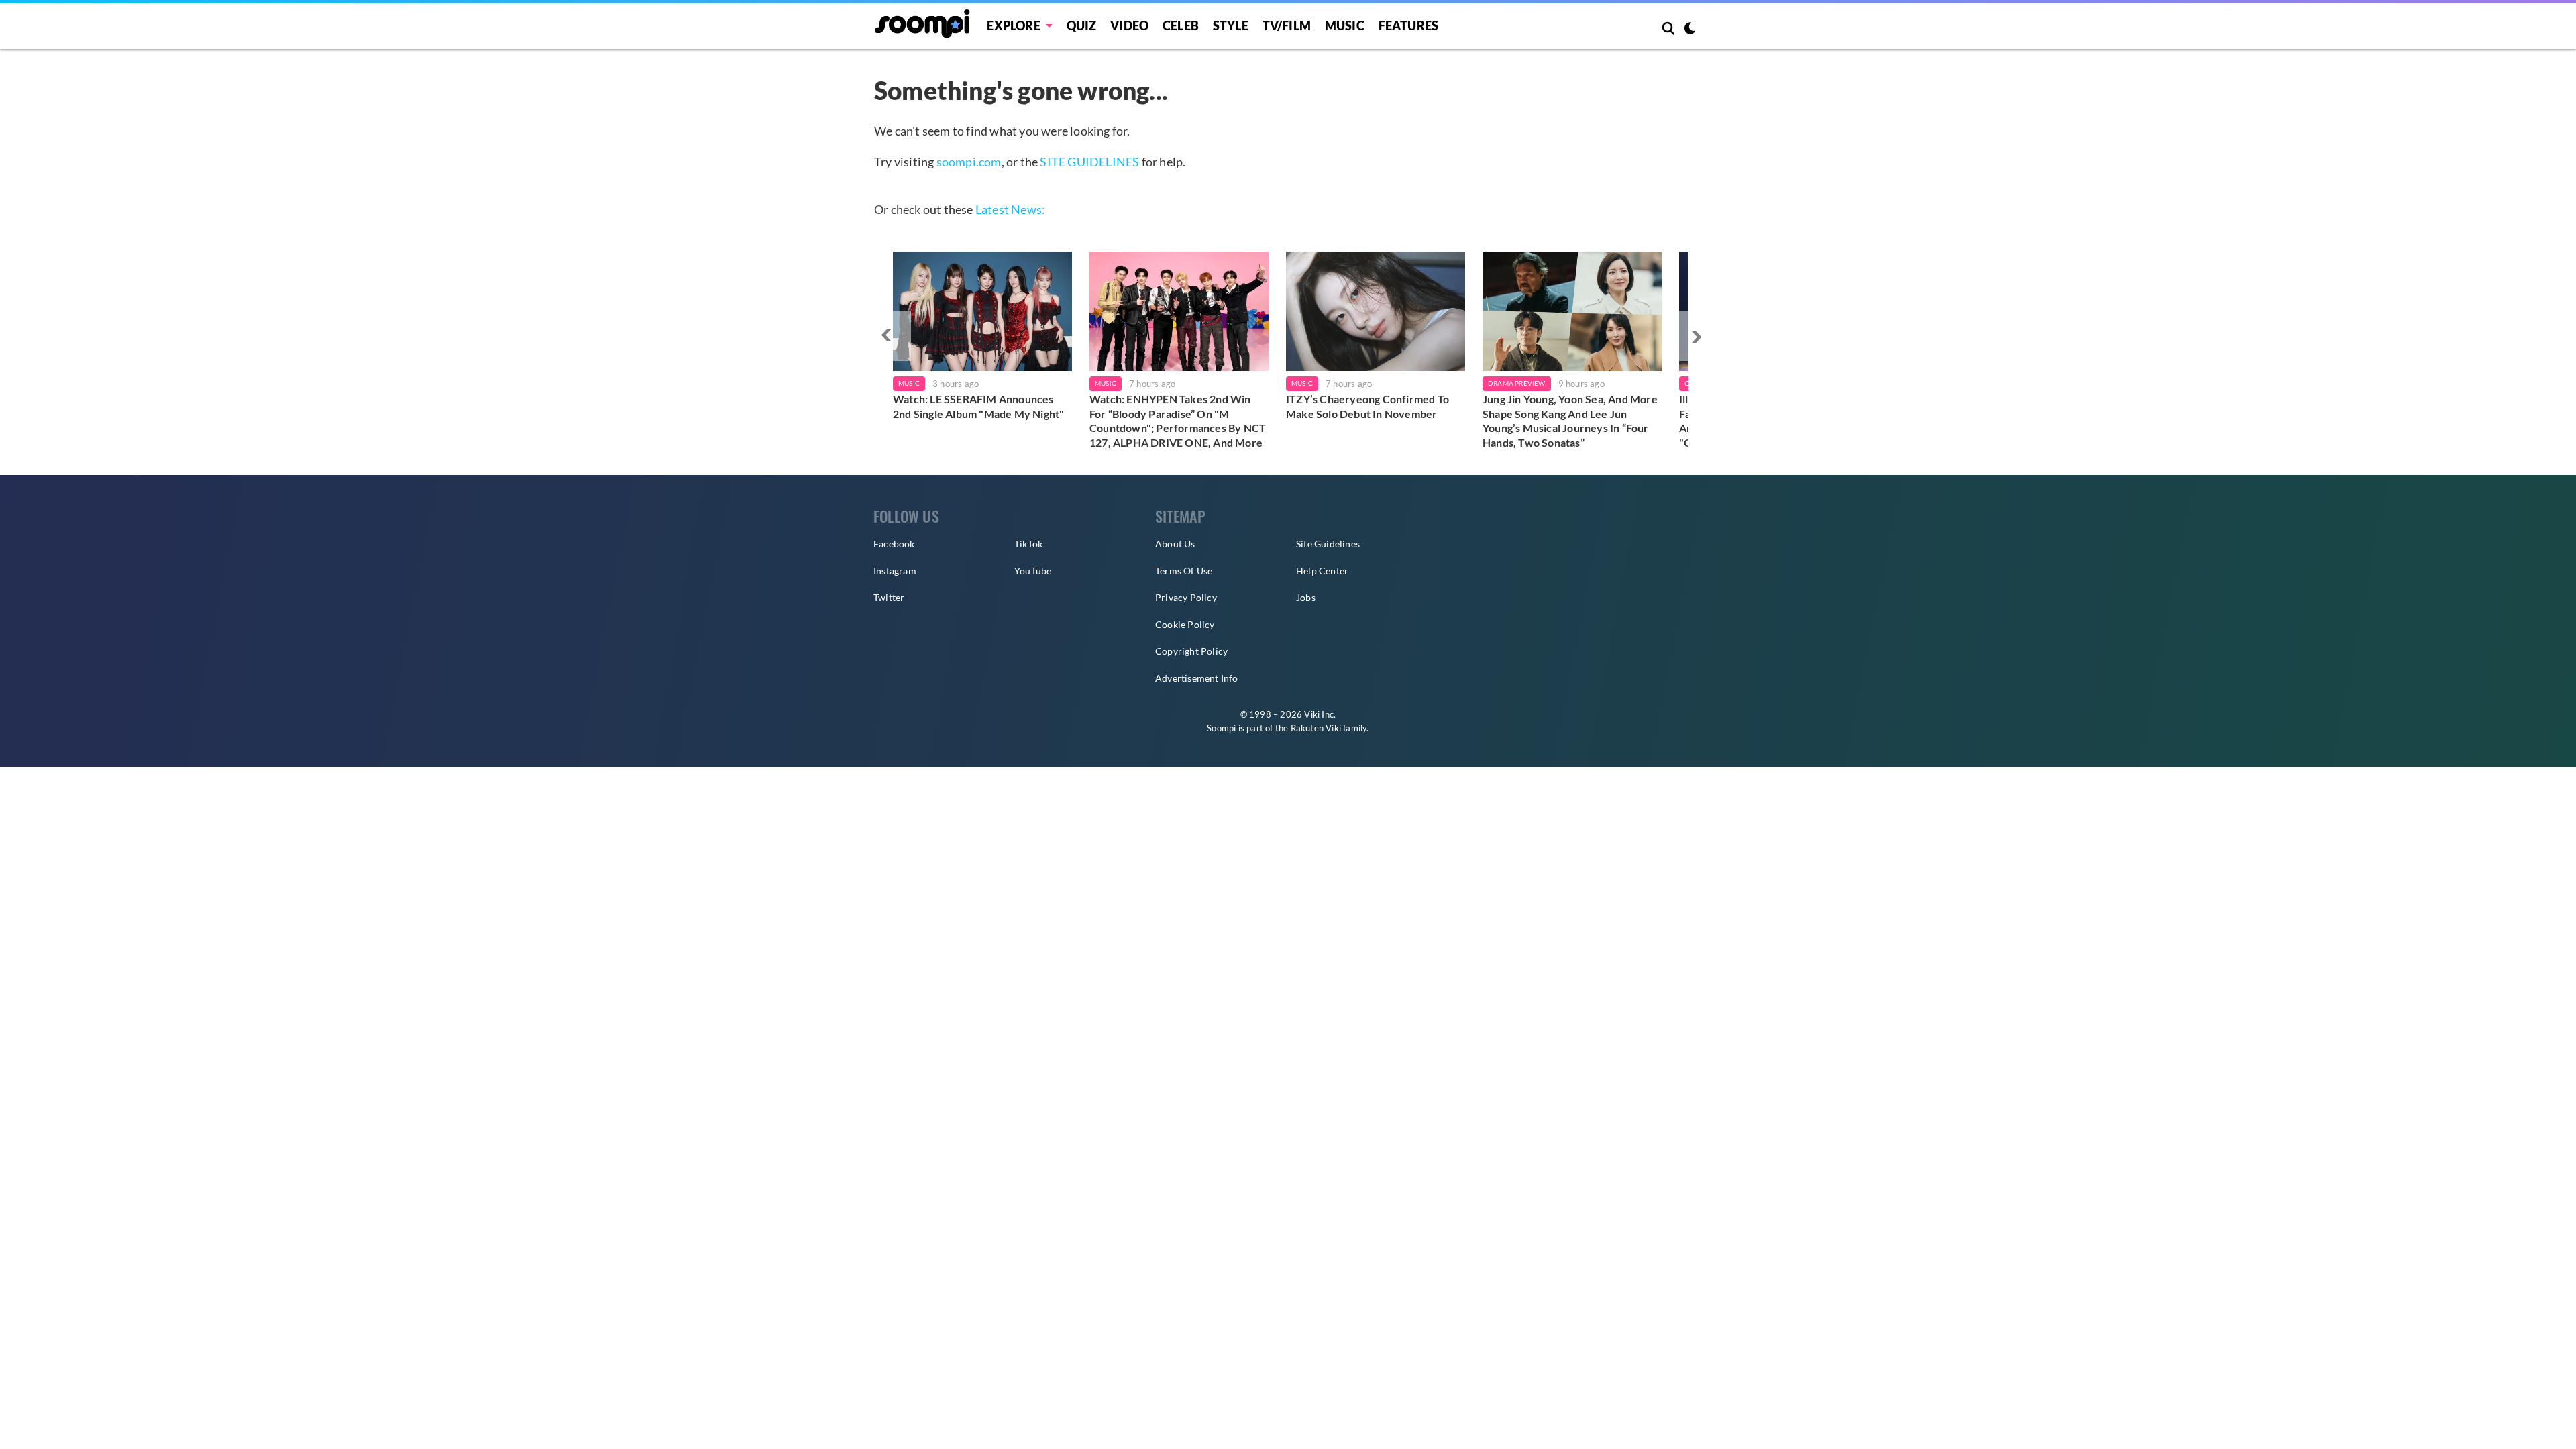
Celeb (1181, 25)
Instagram (895, 571)
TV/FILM (1287, 25)
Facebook (894, 544)
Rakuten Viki (1316, 728)
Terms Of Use (1184, 571)
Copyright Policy (1191, 651)
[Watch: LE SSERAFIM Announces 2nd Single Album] (982, 311)
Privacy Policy (1186, 597)
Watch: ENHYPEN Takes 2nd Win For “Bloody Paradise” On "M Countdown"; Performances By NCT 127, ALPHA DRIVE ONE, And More (1178, 421)
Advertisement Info (1197, 678)
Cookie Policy (1185, 624)
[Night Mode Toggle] (1690, 30)
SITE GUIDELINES (1089, 162)
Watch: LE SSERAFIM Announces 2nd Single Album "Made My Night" (978, 406)
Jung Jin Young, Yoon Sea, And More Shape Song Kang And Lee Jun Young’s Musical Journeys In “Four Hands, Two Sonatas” (1570, 421)
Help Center (1322, 571)
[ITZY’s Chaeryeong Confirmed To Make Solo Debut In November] (1376, 311)
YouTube (1033, 571)
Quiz (1082, 25)
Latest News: (1010, 209)
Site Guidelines (1328, 544)
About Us (1175, 544)
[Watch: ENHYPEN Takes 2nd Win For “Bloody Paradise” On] (1179, 311)
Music (1345, 25)
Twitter (889, 597)
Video (1129, 25)
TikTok (1028, 544)
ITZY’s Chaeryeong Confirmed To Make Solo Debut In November (1367, 406)
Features (1409, 25)
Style (1231, 25)
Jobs (1306, 597)
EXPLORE (1013, 25)
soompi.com (969, 162)
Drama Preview (1517, 383)
